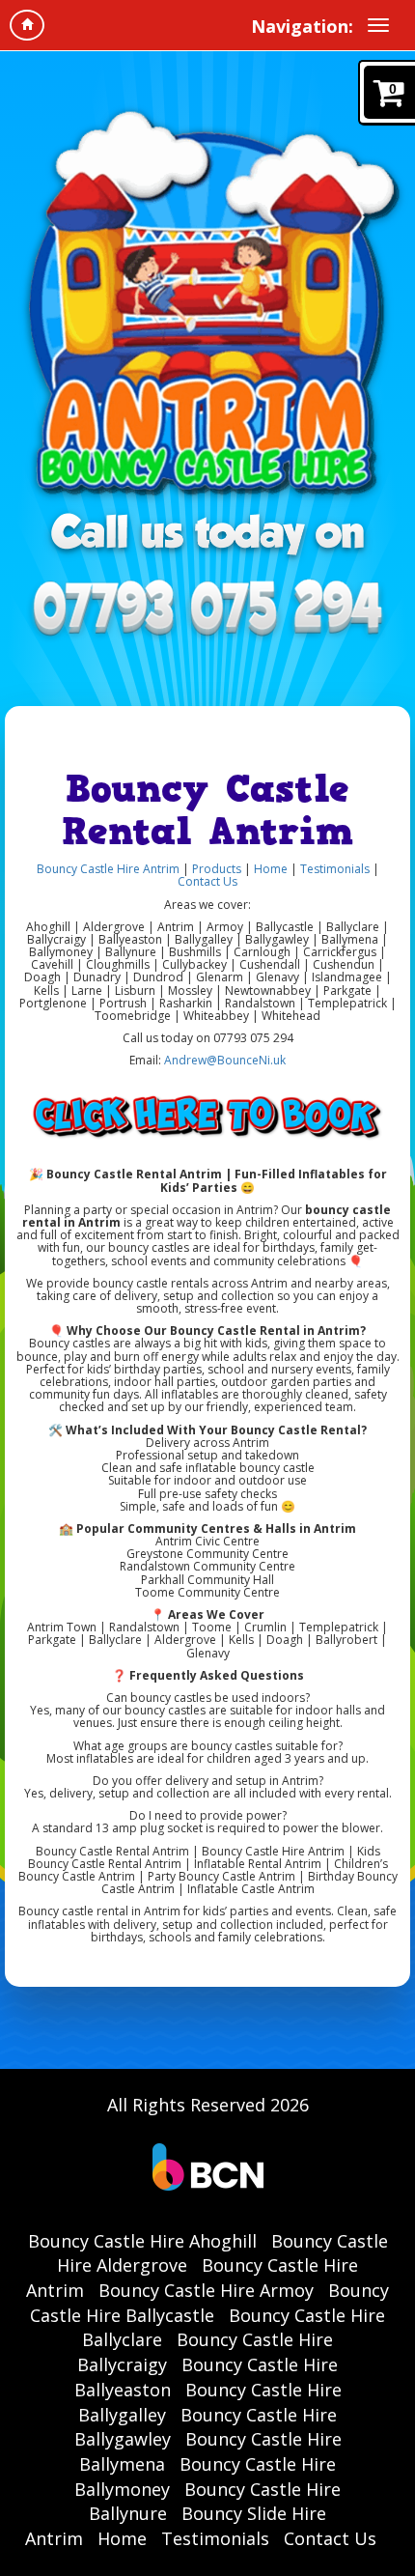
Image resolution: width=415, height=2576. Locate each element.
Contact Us (207, 881)
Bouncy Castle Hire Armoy (206, 2290)
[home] (27, 25)
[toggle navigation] (378, 25)
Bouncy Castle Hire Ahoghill (142, 2241)
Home (271, 869)
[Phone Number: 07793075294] (207, 610)
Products (218, 869)
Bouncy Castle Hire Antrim (108, 869)
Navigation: (302, 26)
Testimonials (335, 869)
